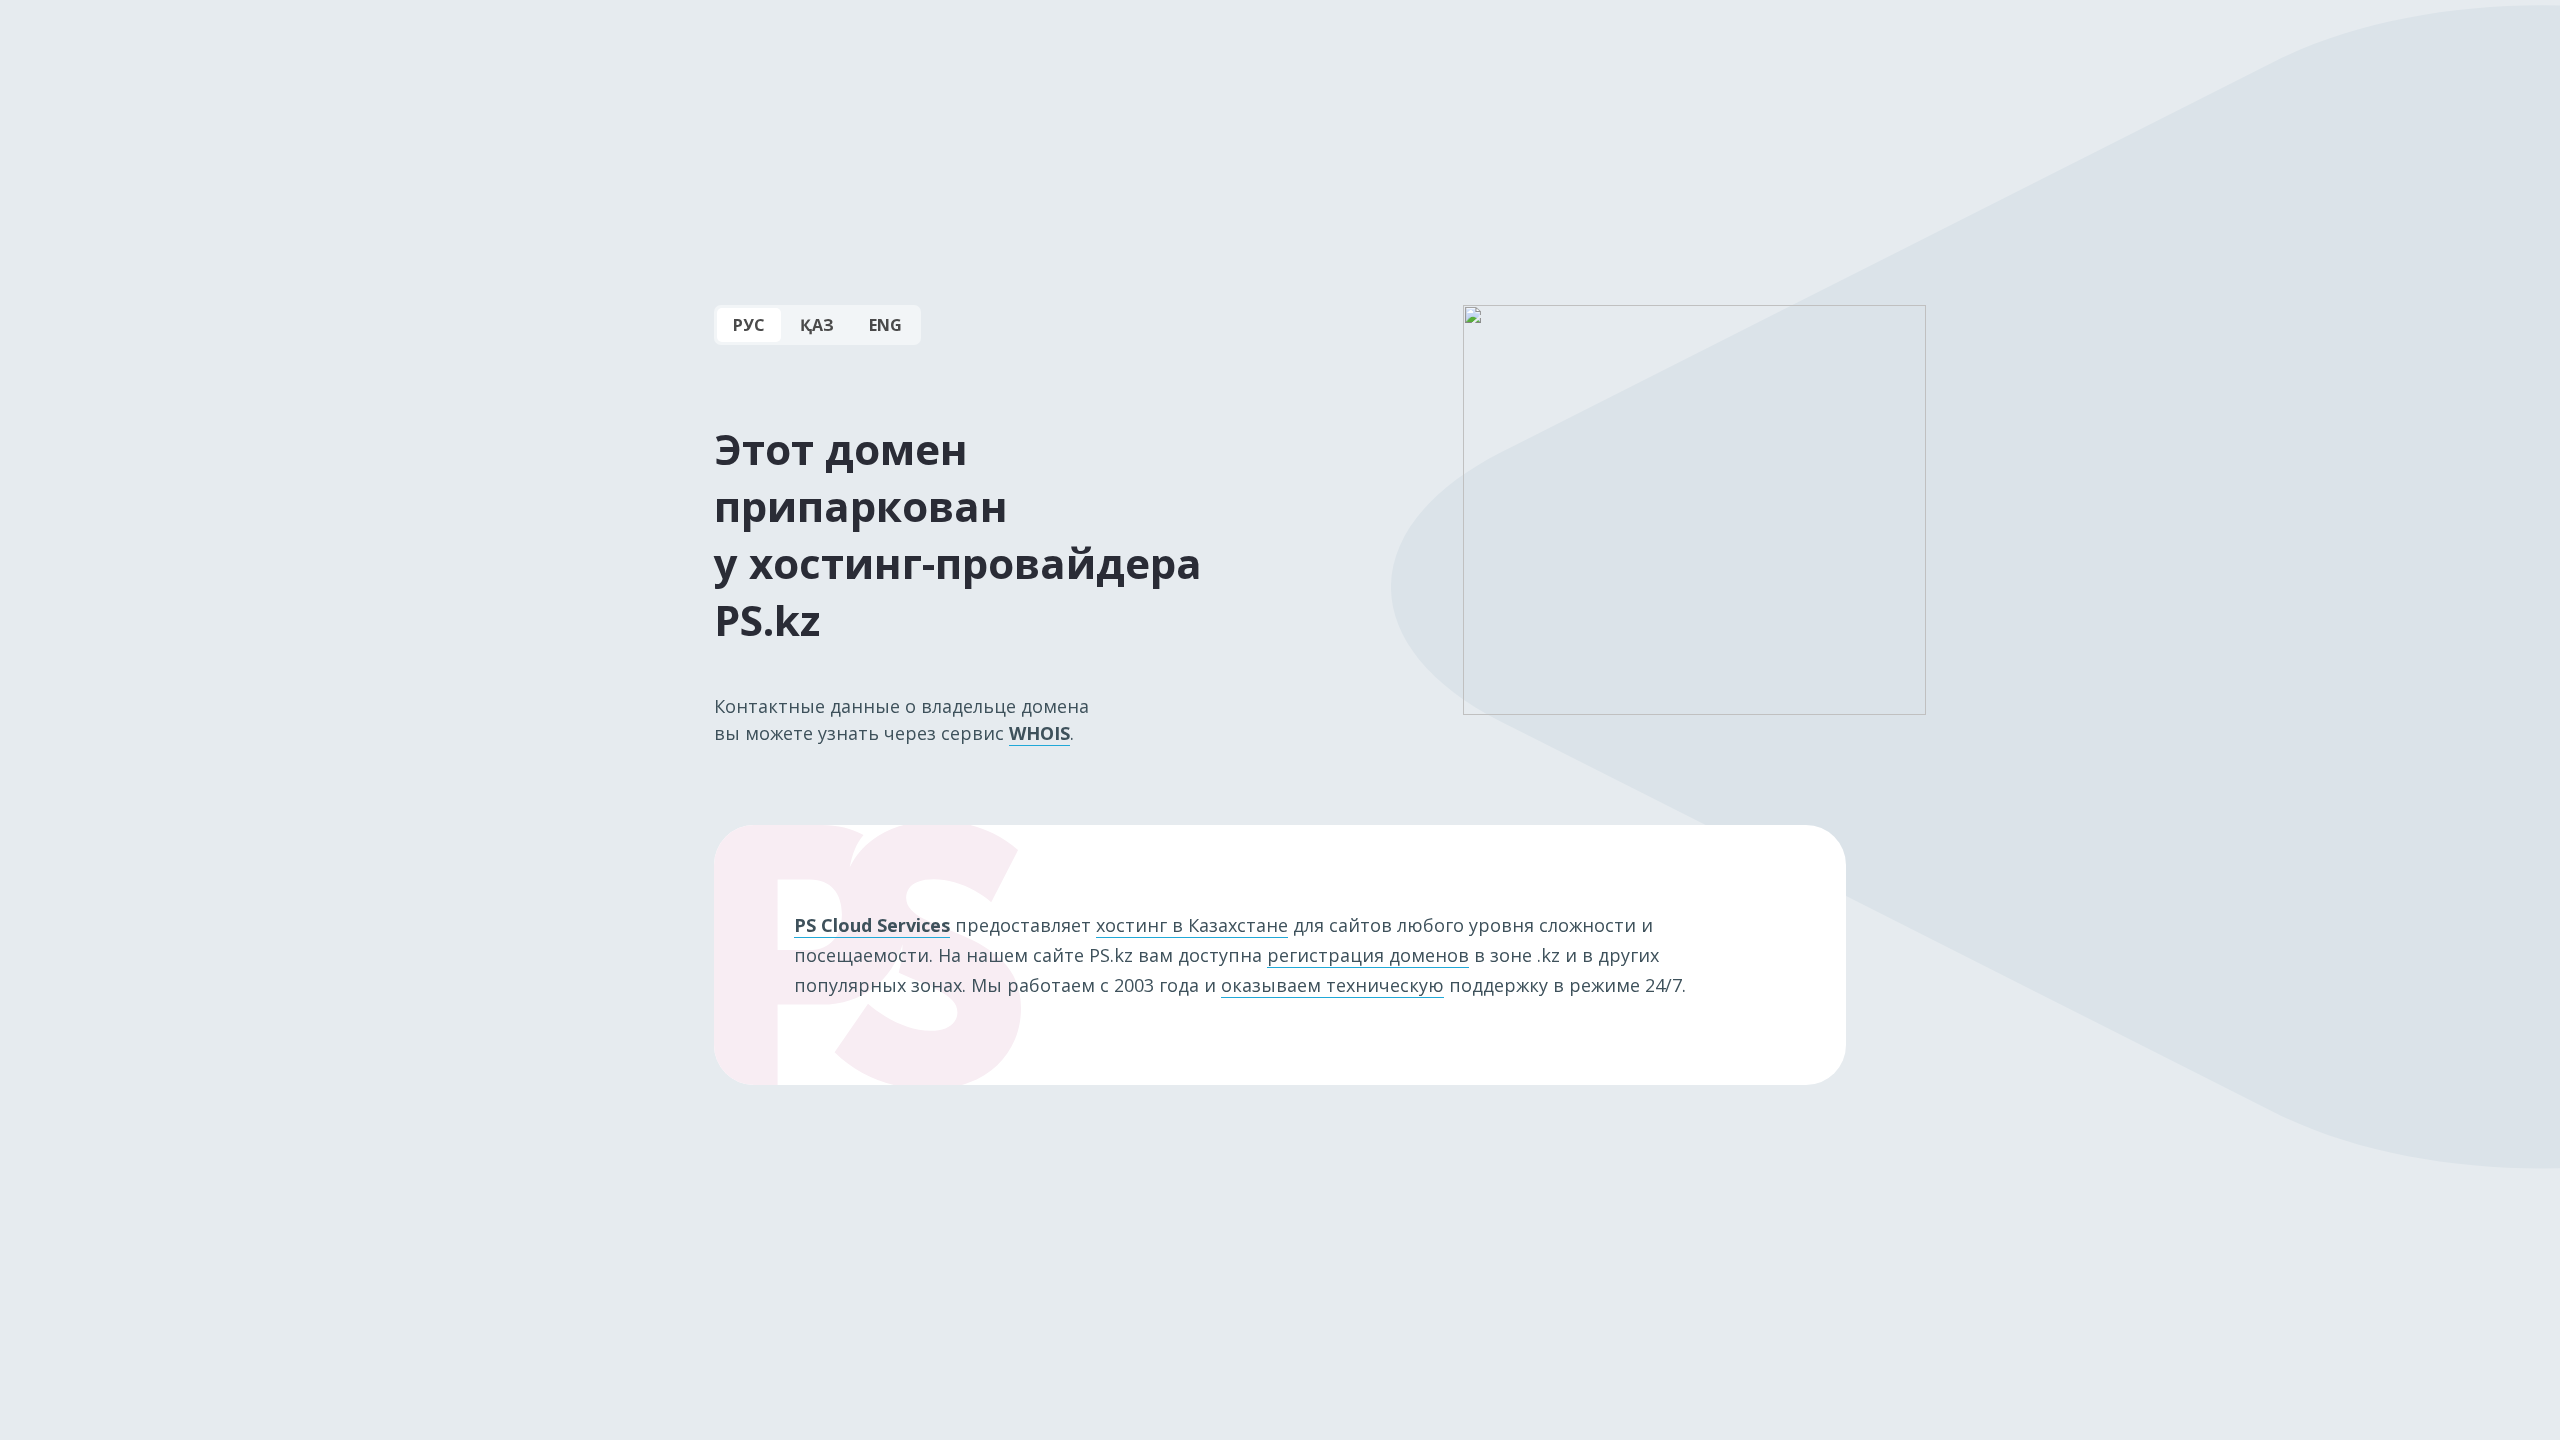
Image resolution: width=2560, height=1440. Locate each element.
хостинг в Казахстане (1192, 925)
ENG (885, 325)
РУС (749, 325)
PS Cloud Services (872, 925)
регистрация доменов (1368, 955)
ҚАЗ (817, 325)
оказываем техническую (1332, 985)
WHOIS (1039, 733)
